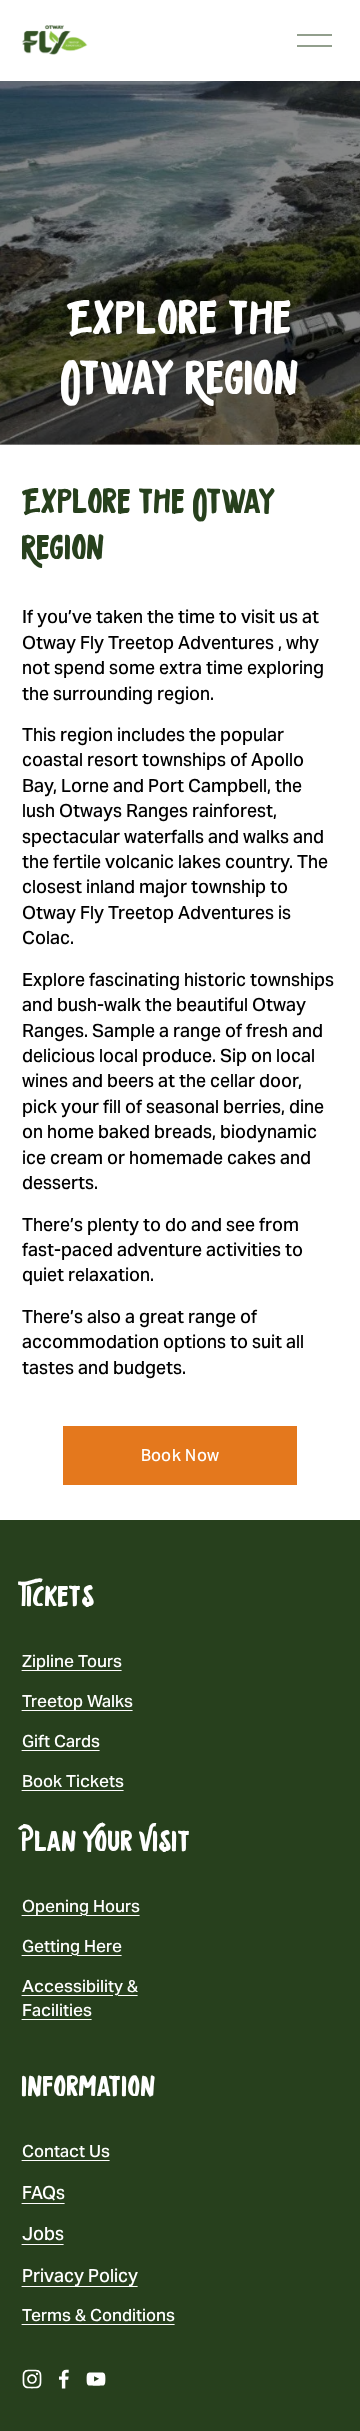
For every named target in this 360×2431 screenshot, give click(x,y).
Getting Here (72, 1946)
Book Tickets (73, 1781)
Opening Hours (81, 1906)
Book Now (180, 1455)
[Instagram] (32, 2379)
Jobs (43, 2233)
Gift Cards (61, 1741)
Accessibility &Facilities (80, 1998)
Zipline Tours (72, 1661)
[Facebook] (64, 2379)
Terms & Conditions (98, 2315)
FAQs (43, 2192)
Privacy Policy (80, 2275)
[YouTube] (96, 2379)
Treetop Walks (77, 1701)
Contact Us (66, 2151)
